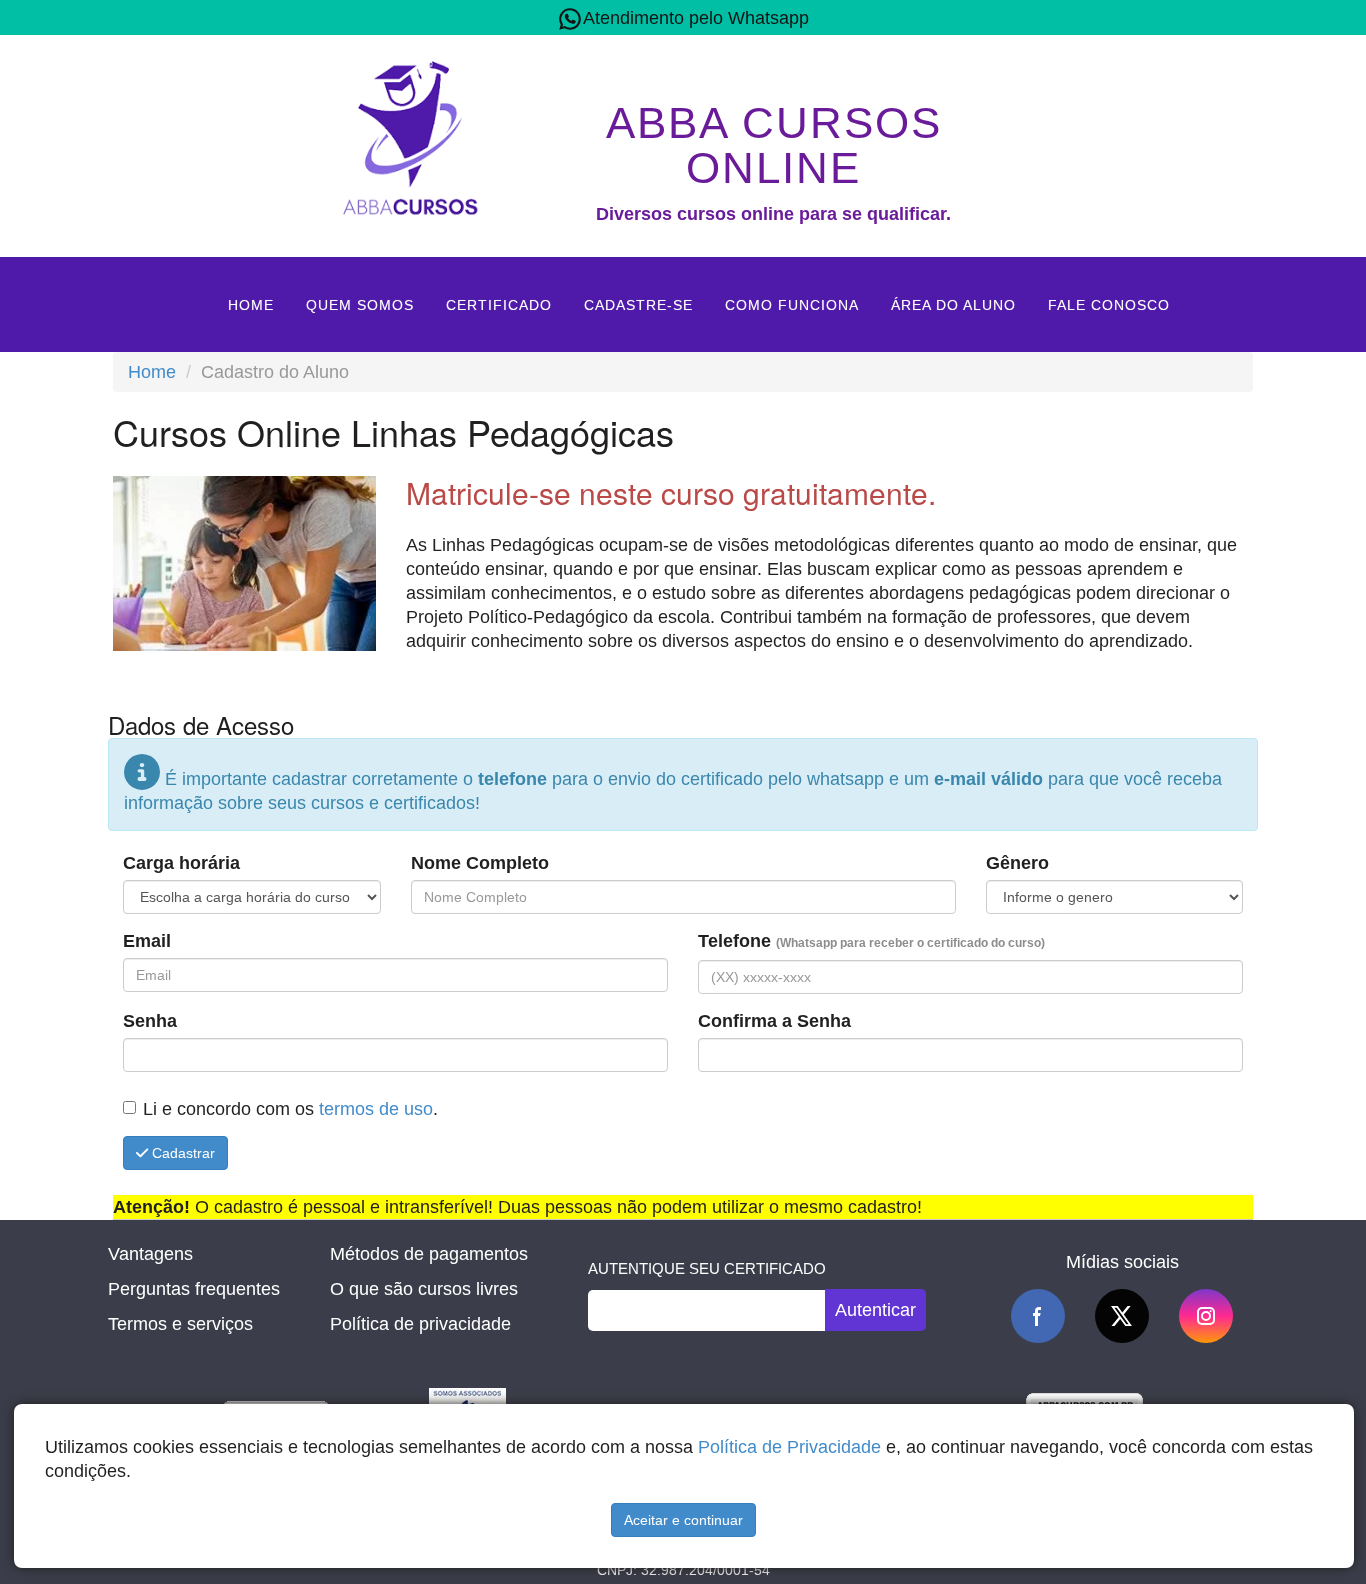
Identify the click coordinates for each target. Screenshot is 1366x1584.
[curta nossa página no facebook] (1038, 1316)
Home (251, 305)
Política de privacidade (420, 1324)
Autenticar (875, 1310)
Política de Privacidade (789, 1447)
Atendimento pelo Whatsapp (696, 18)
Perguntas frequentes (194, 1289)
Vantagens (150, 1254)
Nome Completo (480, 863)
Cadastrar (181, 1153)
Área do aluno (953, 305)
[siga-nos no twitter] (1122, 1316)
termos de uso (376, 1109)
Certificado (499, 305)
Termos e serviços (180, 1324)
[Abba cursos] (410, 135)
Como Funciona (792, 305)
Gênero (1017, 863)
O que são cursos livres (424, 1289)
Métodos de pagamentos (429, 1254)
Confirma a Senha (774, 1021)
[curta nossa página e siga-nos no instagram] (1206, 1316)
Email (147, 941)
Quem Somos (360, 305)
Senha (150, 1021)
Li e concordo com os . (290, 1109)
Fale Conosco (1109, 305)
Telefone (871, 941)
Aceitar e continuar (683, 1520)
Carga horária (181, 863)
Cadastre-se (638, 305)
